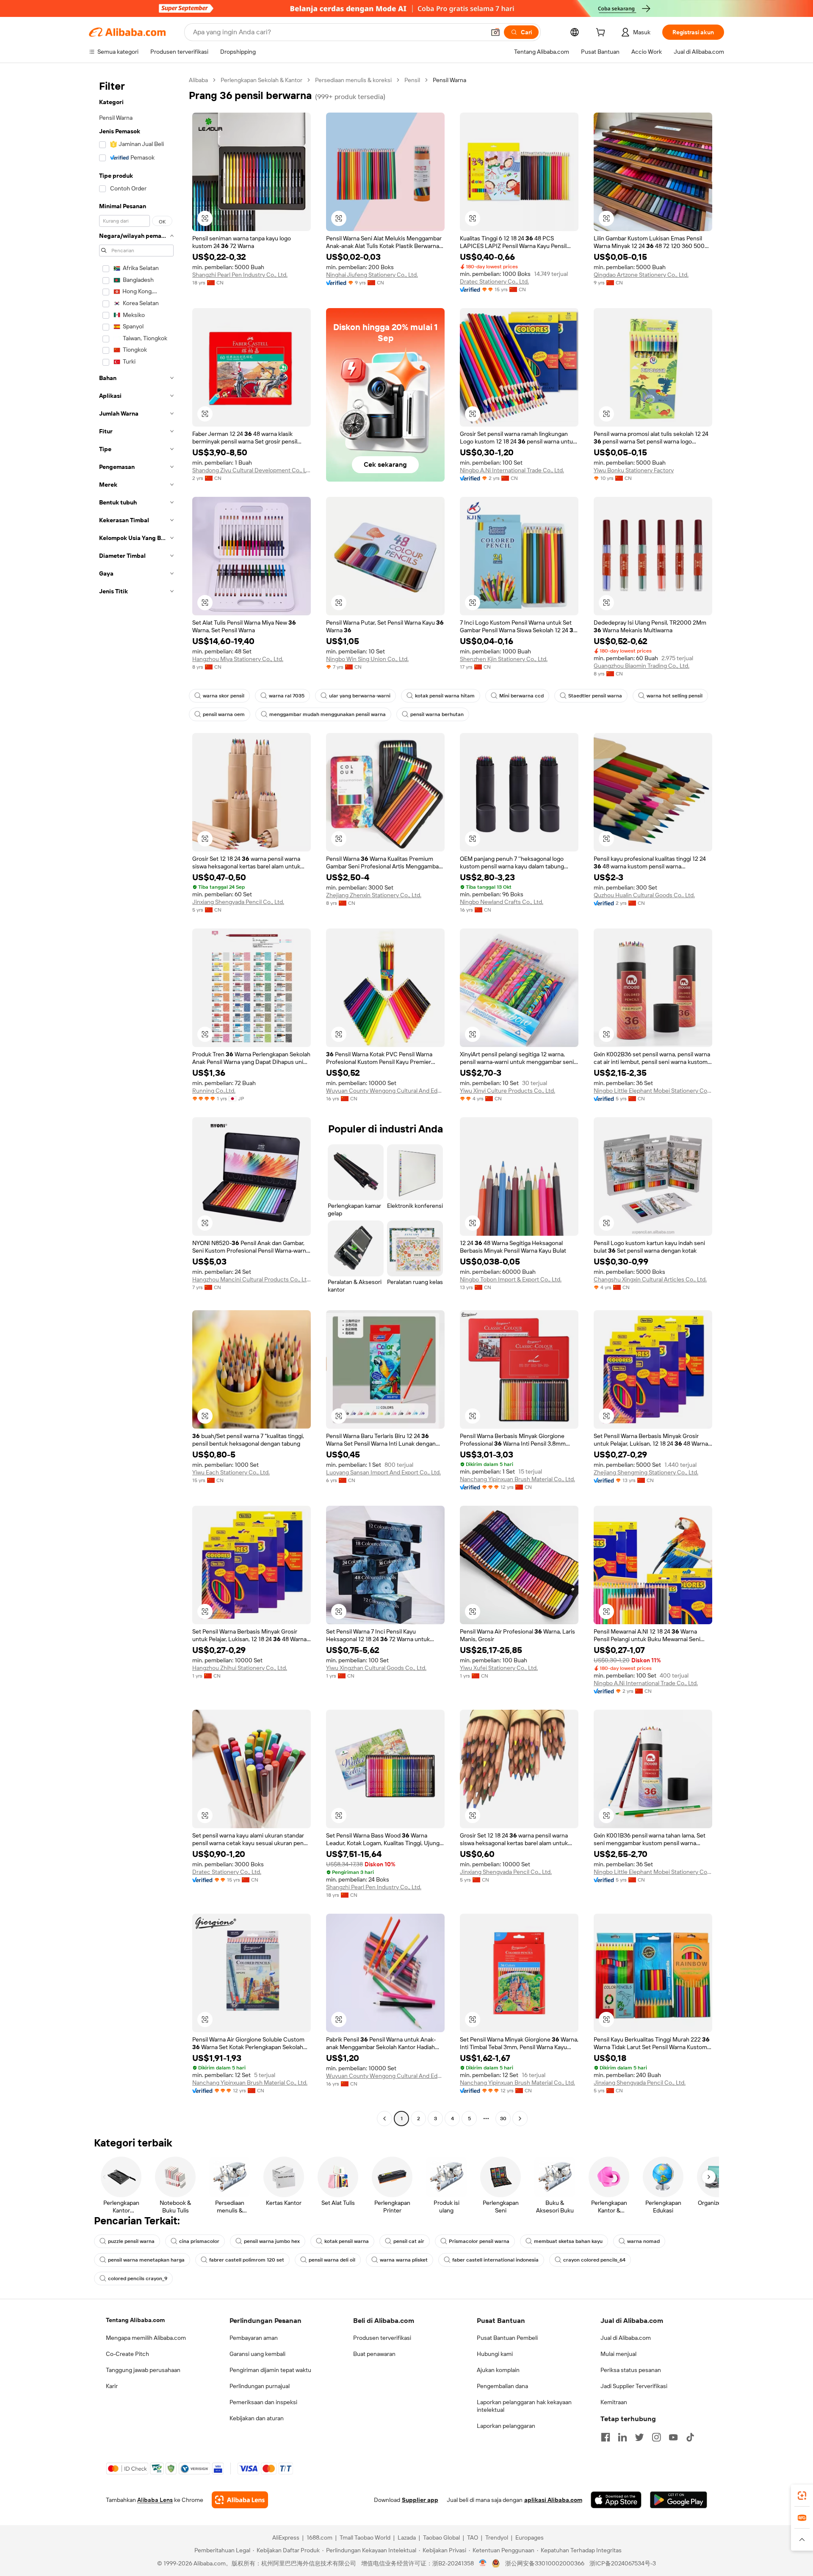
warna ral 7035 (287, 696)
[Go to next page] (520, 2119)
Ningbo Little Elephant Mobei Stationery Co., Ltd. (653, 1091)
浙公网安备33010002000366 (545, 2563)
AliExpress (286, 2537)
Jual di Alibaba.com (626, 2338)
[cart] (602, 33)
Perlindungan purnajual (260, 2386)
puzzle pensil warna (131, 2241)
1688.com (319, 2537)
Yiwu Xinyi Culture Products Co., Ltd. (507, 1091)
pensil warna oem (224, 714)
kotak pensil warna (347, 2241)
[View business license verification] (483, 2563)
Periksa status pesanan (631, 2370)
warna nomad (643, 2241)
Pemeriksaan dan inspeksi (263, 2402)
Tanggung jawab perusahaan (143, 2370)
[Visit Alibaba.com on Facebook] (606, 2437)
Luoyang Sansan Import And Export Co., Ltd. (383, 1472)
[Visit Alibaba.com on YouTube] (673, 2437)
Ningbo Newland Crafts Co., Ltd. (502, 902)
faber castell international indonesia (495, 2260)
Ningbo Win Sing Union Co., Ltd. (367, 659)
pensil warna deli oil (332, 2260)
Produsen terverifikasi (382, 2338)
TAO (473, 2537)
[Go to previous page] (384, 2119)
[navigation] (136, 1100)
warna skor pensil (224, 696)
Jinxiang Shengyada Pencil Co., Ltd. (238, 902)
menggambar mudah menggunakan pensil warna (328, 714)
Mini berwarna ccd (521, 696)
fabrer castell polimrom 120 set (247, 2260)
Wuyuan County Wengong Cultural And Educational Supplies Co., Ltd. (385, 1091)
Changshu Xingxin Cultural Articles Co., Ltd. (650, 1279)
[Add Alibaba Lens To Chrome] (240, 2500)
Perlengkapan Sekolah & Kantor (261, 80)
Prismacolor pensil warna (479, 2241)
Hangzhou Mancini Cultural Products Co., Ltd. (252, 1279)
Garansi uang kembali (257, 2354)
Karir (112, 2386)
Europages (530, 2537)
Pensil (412, 80)
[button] (495, 32)
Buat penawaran (374, 2354)
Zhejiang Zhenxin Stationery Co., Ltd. (374, 895)
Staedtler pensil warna (595, 696)
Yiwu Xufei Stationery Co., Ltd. (499, 1668)
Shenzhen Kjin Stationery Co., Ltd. (504, 659)
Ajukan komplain (498, 2370)
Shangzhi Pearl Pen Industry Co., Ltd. (240, 275)
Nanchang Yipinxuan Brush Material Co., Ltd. (517, 1479)
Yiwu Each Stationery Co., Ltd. (231, 1472)
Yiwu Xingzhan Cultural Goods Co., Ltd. (376, 1668)
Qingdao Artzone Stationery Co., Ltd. (641, 275)
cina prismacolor (199, 2241)
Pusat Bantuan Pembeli (507, 2338)
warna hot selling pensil (675, 696)
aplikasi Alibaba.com (553, 2500)
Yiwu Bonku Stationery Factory (634, 470)
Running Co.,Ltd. (214, 1091)
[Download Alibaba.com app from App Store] (616, 2500)
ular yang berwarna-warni (360, 696)
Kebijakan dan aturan (257, 2418)
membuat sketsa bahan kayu (568, 2241)
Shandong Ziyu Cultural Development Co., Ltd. (252, 470)
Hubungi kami (495, 2354)
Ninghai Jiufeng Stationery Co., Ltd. (372, 275)
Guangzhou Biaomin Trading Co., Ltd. (642, 666)
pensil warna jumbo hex (272, 2241)
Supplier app (420, 2500)
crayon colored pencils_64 (594, 2260)
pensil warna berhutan (437, 714)
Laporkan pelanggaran (506, 2426)
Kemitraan (614, 2402)
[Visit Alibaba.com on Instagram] (656, 2437)
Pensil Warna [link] (449, 80)
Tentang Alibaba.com (135, 2320)
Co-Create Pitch (127, 2354)
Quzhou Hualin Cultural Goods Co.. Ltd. (644, 895)
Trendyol (497, 2537)
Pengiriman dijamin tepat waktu (270, 2370)
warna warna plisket (404, 2260)
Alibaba (198, 80)
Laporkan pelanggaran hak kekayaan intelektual (524, 2406)
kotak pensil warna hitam (445, 696)
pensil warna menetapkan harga (146, 2260)
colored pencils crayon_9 (138, 2278)
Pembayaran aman (254, 2338)
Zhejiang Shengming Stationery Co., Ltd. (646, 1472)
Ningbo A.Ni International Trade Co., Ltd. (512, 470)
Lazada (407, 2537)
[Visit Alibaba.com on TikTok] (690, 2437)
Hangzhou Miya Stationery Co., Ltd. (238, 659)
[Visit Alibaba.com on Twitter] (639, 2437)
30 (503, 2119)
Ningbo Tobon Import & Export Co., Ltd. (511, 1279)
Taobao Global (441, 2537)
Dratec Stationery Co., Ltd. (494, 281)
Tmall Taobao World (365, 2537)
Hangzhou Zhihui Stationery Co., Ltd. (240, 1668)
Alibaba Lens (155, 2500)
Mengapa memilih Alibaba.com (146, 2338)
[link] (802, 2496)
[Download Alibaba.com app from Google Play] (679, 2500)
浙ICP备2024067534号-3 (623, 2563)
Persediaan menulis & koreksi (353, 80)
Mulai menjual (618, 2354)
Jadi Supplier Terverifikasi (634, 2386)
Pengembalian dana (502, 2386)
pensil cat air (409, 2241)
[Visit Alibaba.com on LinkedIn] (622, 2437)
